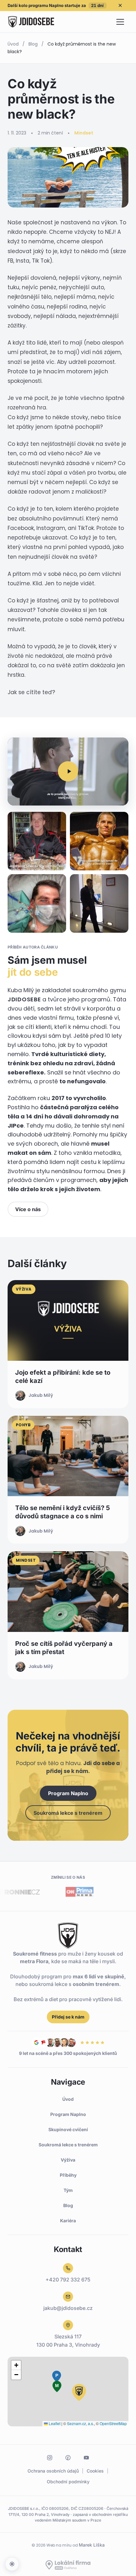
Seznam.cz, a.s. (80, 2423)
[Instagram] (50, 2458)
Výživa (68, 2160)
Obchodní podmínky (68, 2482)
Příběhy (68, 2175)
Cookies (95, 2471)
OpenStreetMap (113, 2423)
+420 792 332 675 (68, 2280)
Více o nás (28, 1209)
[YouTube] (86, 2458)
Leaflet (54, 2423)
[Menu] (120, 22)
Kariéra (68, 2221)
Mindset (84, 133)
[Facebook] (68, 2458)
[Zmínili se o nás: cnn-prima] (62, 1892)
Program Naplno (68, 1793)
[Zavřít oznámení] (120, 5)
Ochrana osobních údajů (53, 2471)
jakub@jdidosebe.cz (68, 2308)
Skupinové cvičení (68, 2129)
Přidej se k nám (68, 2017)
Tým (68, 2190)
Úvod (13, 44)
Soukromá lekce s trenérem (68, 1813)
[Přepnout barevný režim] (12, 2564)
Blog (33, 44)
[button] (68, 772)
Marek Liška (92, 2545)
